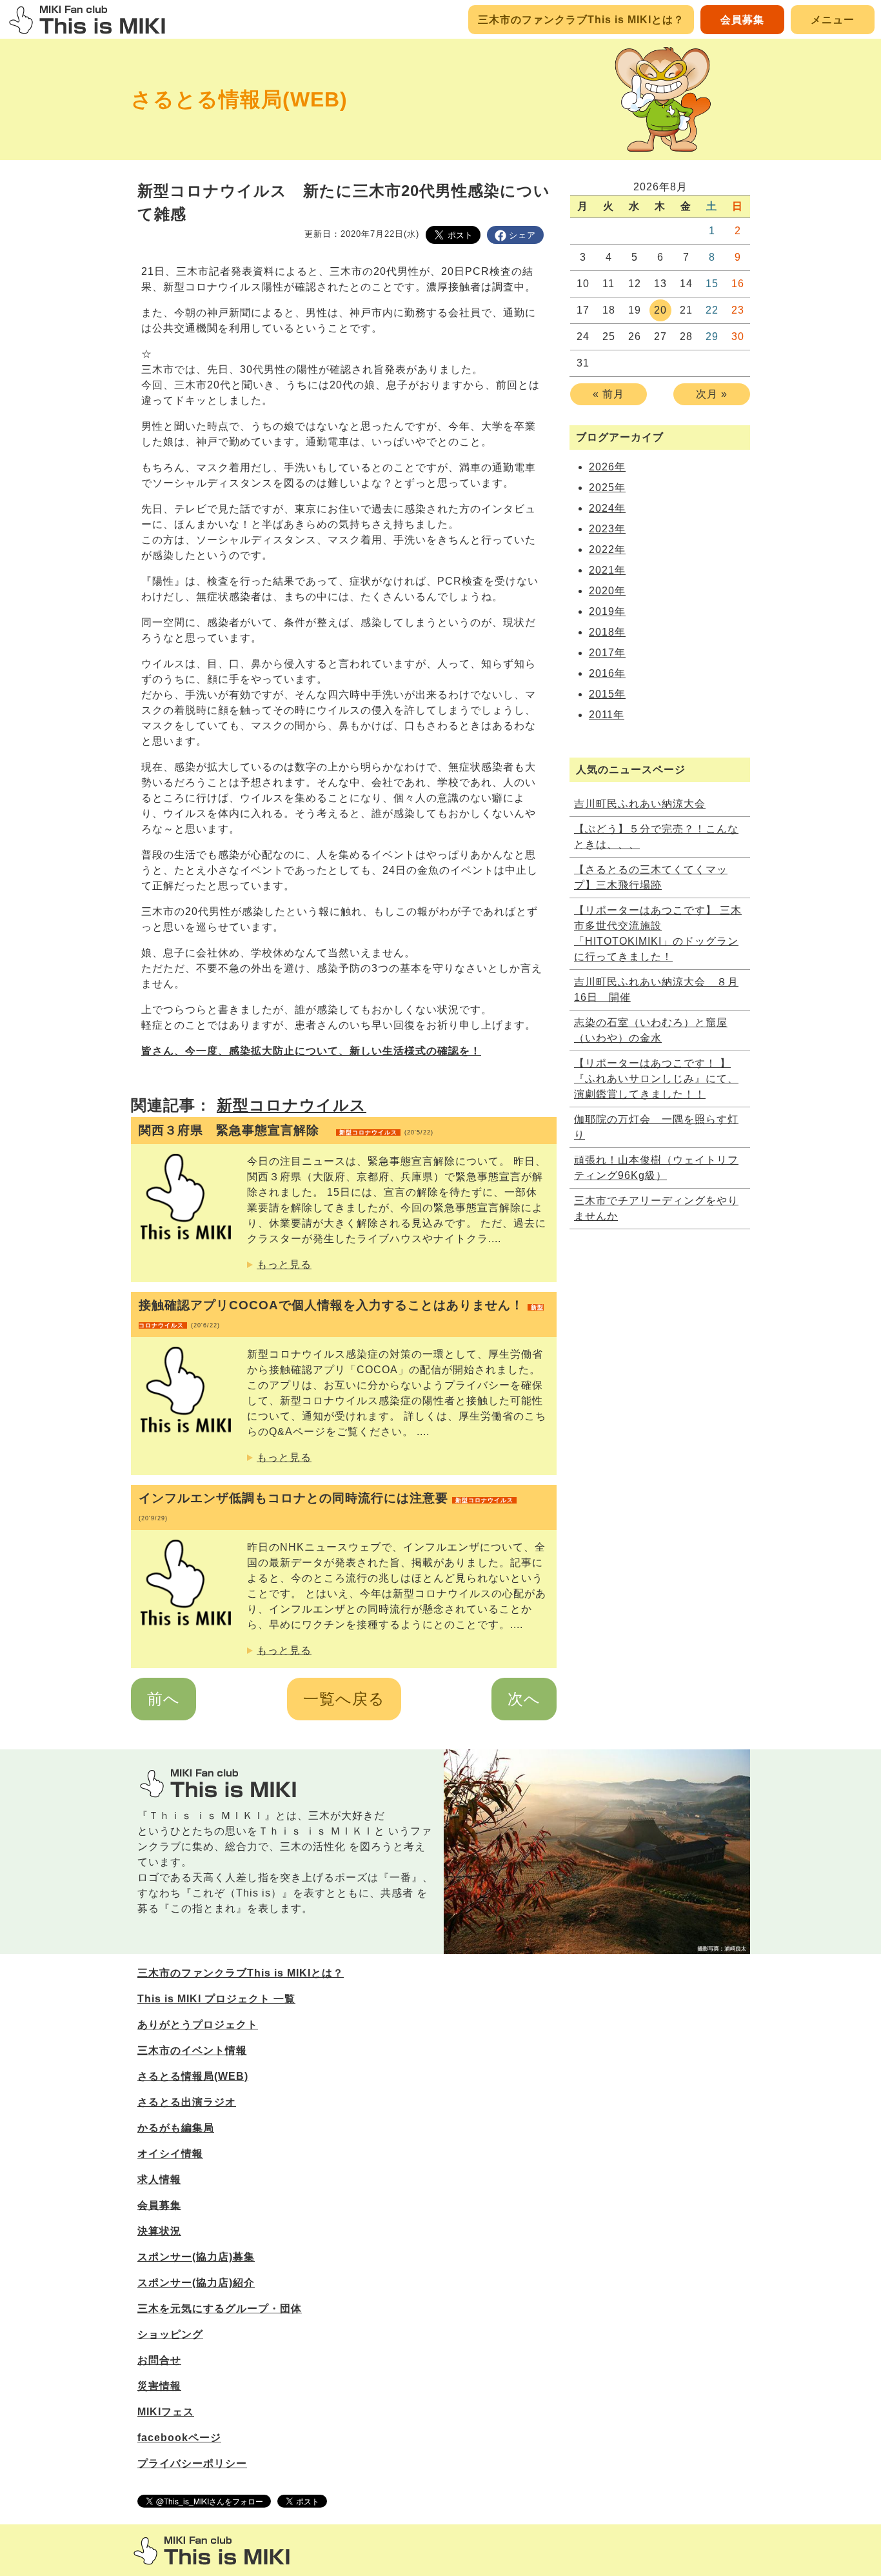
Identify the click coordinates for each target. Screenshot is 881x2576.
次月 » (712, 394)
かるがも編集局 (176, 2128)
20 (660, 310)
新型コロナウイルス (292, 1105)
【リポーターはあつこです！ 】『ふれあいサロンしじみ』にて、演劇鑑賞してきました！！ (656, 1079)
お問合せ (159, 2360)
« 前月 (609, 394)
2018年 (607, 632)
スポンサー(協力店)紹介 (196, 2283)
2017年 (607, 653)
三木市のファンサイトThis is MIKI (212, 2551)
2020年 (607, 591)
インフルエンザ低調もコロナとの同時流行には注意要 (326, 1506)
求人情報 (159, 2179)
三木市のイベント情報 (192, 2050)
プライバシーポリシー (192, 2463)
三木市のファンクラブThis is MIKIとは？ (581, 20)
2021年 (607, 570)
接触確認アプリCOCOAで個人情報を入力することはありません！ (341, 1313)
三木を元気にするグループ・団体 (220, 2309)
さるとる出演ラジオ (187, 2102)
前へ (163, 1699)
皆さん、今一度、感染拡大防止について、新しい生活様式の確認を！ (311, 1051)
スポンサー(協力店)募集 (196, 2257)
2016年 (607, 673)
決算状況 (159, 2231)
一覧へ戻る (344, 1699)
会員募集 (742, 20)
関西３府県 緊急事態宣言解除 (286, 1130)
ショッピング (170, 2334)
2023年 (607, 529)
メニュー (833, 20)
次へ (524, 1699)
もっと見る (284, 1264)
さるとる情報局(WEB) (239, 99)
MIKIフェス (166, 2412)
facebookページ (179, 2438)
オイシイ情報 (170, 2154)
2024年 (607, 508)
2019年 (607, 611)
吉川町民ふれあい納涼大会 (640, 804)
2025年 (607, 488)
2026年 (607, 467)
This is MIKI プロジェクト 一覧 (216, 1999)
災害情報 (159, 2386)
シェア (522, 235)
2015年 (607, 694)
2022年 (607, 549)
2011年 (607, 715)
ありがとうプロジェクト (198, 2025)
